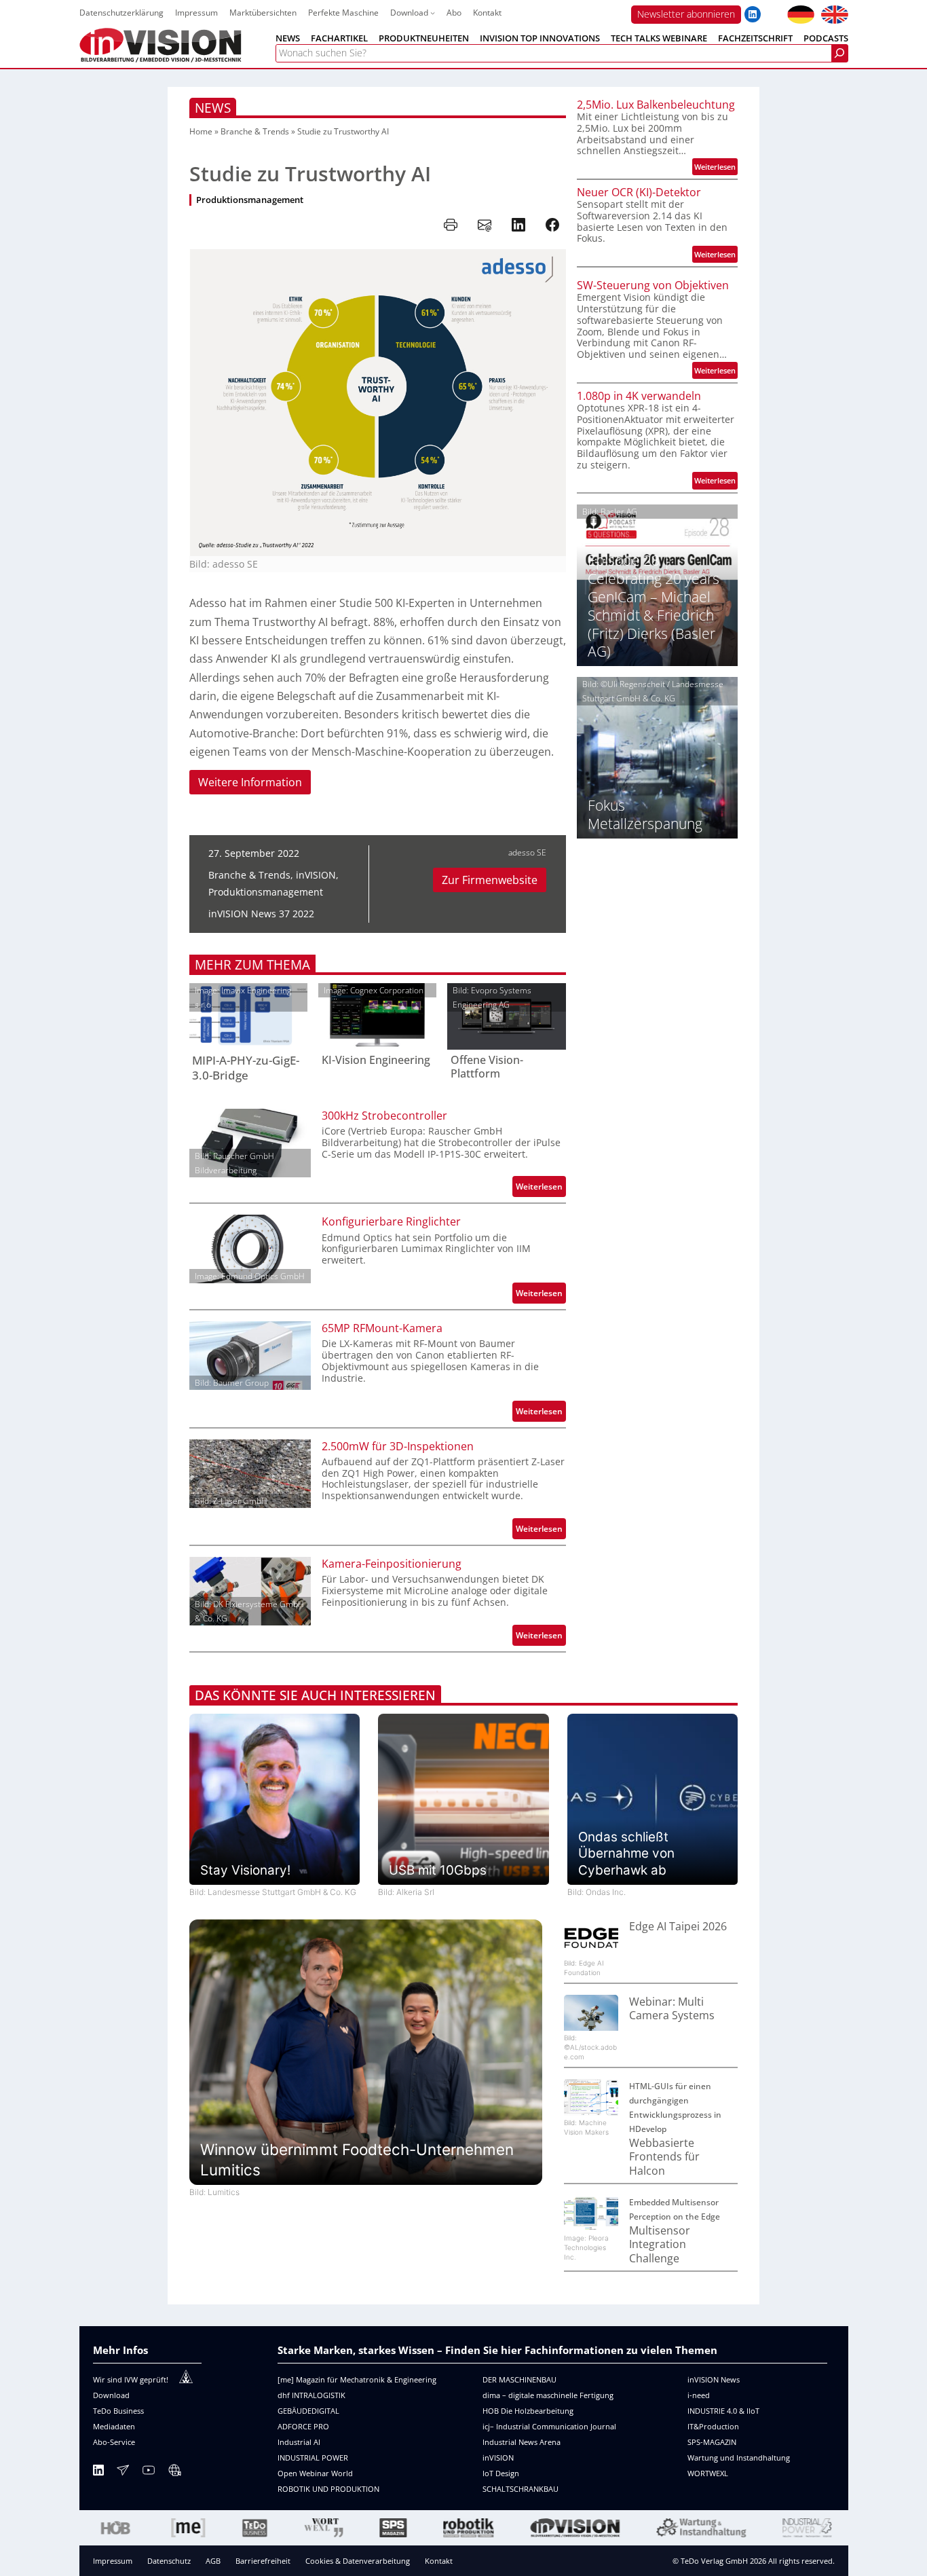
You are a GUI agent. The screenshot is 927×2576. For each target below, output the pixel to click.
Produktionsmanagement (250, 200)
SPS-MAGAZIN (712, 2442)
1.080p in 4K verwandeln (639, 396)
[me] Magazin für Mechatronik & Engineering (357, 2379)
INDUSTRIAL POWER (313, 2458)
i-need (699, 2395)
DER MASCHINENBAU (519, 2379)
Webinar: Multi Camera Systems (672, 2009)
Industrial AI (299, 2442)
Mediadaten (114, 2426)
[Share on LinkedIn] (518, 225)
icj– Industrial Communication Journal (549, 2426)
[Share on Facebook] (552, 225)
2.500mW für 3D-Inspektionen (398, 1446)
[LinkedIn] (98, 2472)
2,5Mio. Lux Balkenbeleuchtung (656, 105)
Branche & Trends (255, 131)
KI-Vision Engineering (376, 1060)
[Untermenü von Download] (433, 13)
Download (111, 2395)
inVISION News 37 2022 (261, 914)
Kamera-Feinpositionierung (392, 1564)
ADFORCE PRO (303, 2426)
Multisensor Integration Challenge (660, 2244)
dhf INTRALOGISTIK (311, 2395)
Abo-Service (114, 2442)
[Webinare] (174, 2472)
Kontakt (439, 2561)
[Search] (839, 53)
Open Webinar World (315, 2473)
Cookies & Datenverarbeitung (358, 2561)
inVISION (316, 875)
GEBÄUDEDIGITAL (308, 2411)
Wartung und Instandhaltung (739, 2458)
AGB (213, 2561)
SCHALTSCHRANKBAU (521, 2489)
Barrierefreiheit (263, 2561)
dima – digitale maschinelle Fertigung (548, 2395)
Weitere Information (250, 782)
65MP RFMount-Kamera (382, 1328)
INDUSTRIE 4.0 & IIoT (723, 2411)
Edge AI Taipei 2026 (678, 1926)
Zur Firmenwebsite (490, 880)
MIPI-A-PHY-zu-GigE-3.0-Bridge (246, 1068)
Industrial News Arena (522, 2442)
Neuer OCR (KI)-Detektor (639, 192)
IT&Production (713, 2426)
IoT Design (501, 2473)
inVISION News (714, 2379)
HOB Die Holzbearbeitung (528, 2411)
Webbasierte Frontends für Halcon (664, 2157)
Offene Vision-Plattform (487, 1067)
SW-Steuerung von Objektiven (653, 285)
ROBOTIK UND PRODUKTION (328, 2489)
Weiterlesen (541, 1189)
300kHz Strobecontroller (384, 1116)
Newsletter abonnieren (686, 14)
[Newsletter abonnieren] (123, 2472)
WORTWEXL (708, 2473)
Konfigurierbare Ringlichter (391, 1221)
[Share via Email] (485, 225)
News (213, 108)
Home (201, 131)
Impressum (113, 2561)
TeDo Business (118, 2411)
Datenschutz (169, 2561)
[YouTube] (149, 2472)
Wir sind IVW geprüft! (131, 2379)
